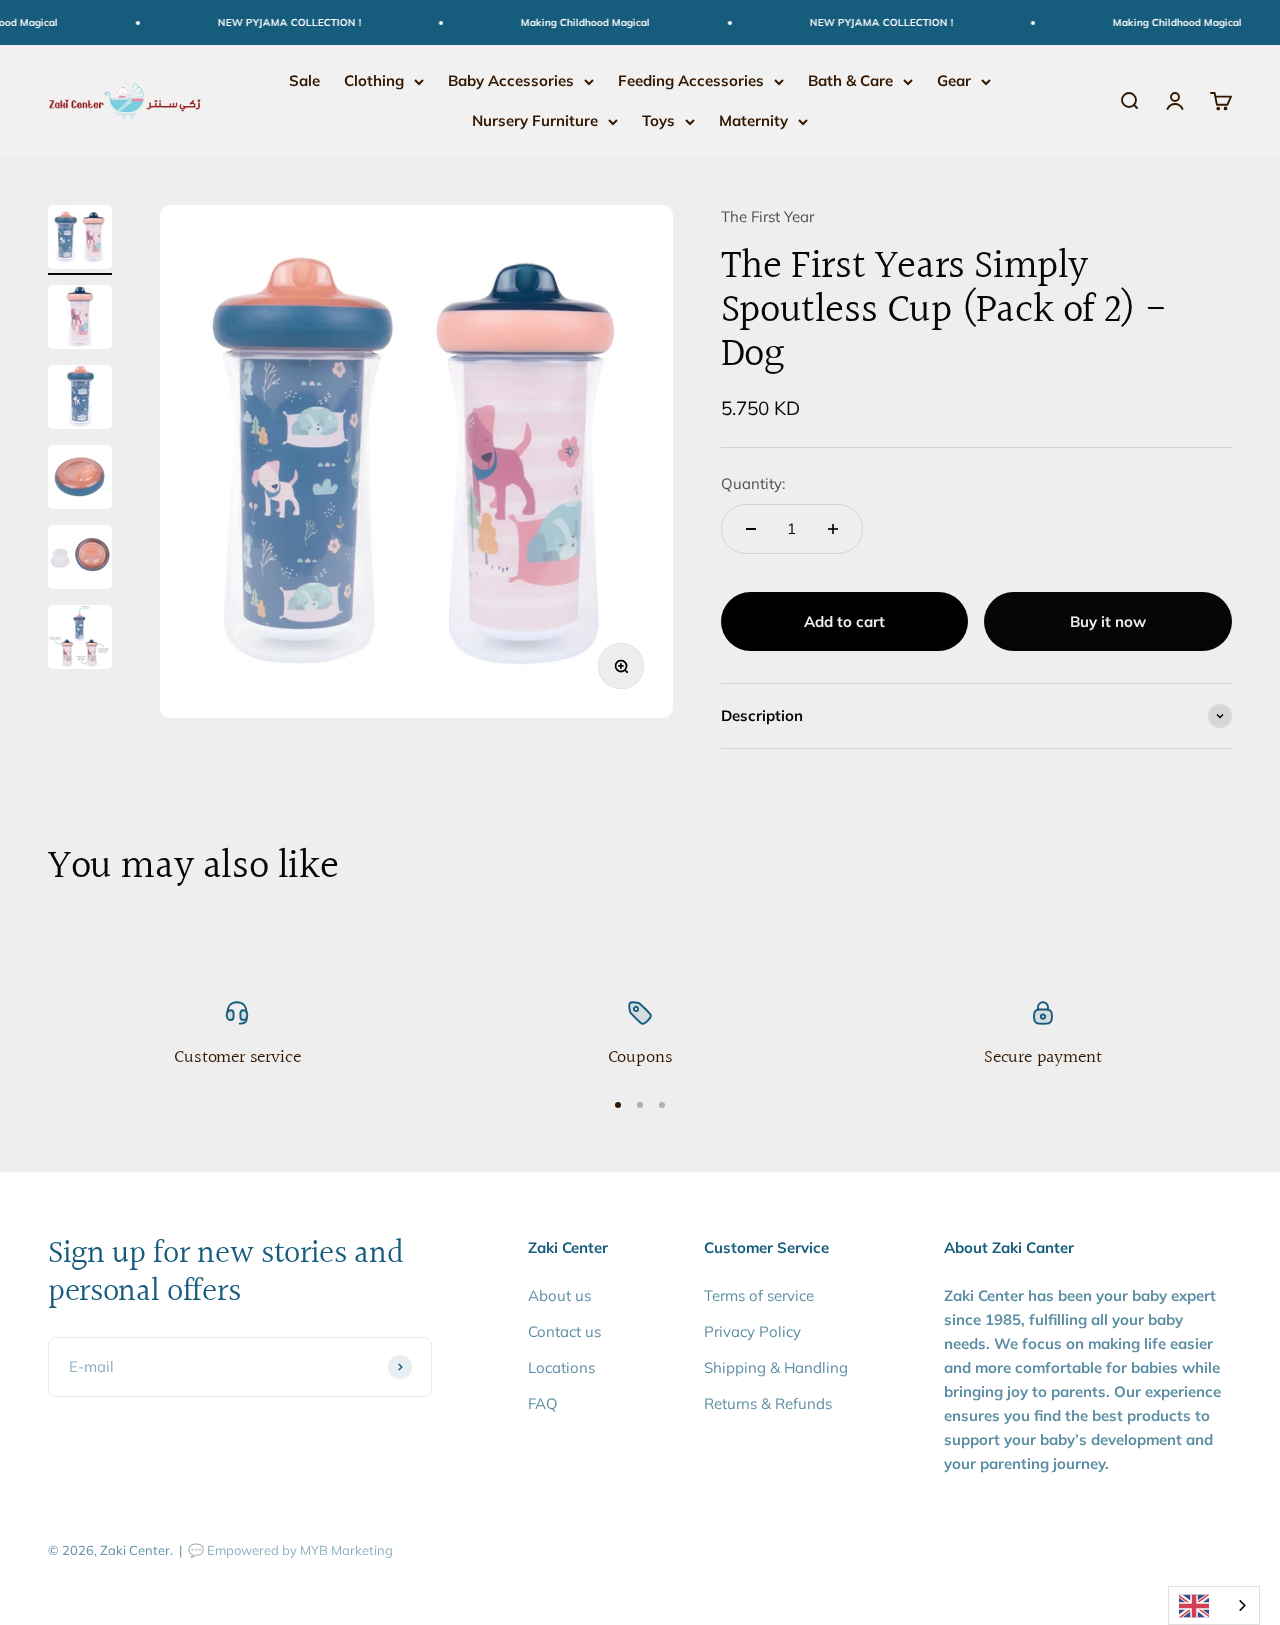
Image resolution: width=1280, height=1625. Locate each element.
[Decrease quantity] (751, 529)
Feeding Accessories (691, 80)
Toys (658, 120)
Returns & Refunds (768, 1403)
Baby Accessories (511, 80)
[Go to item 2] (80, 320)
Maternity (753, 120)
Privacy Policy (752, 1331)
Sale (304, 80)
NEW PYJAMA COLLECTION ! (275, 22)
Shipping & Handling (776, 1367)
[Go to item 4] (80, 480)
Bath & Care (850, 80)
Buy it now (1108, 621)
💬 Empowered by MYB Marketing (290, 1550)
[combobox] (1214, 1605)
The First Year (767, 216)
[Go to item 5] (80, 560)
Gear (954, 80)
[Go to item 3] (80, 400)
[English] (1214, 1605)
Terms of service (759, 1295)
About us (559, 1295)
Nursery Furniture (535, 120)
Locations (561, 1367)
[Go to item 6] (80, 640)
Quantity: (753, 483)
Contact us (564, 1331)
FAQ (543, 1403)
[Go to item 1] (80, 240)
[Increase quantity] (833, 529)
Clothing (374, 80)
